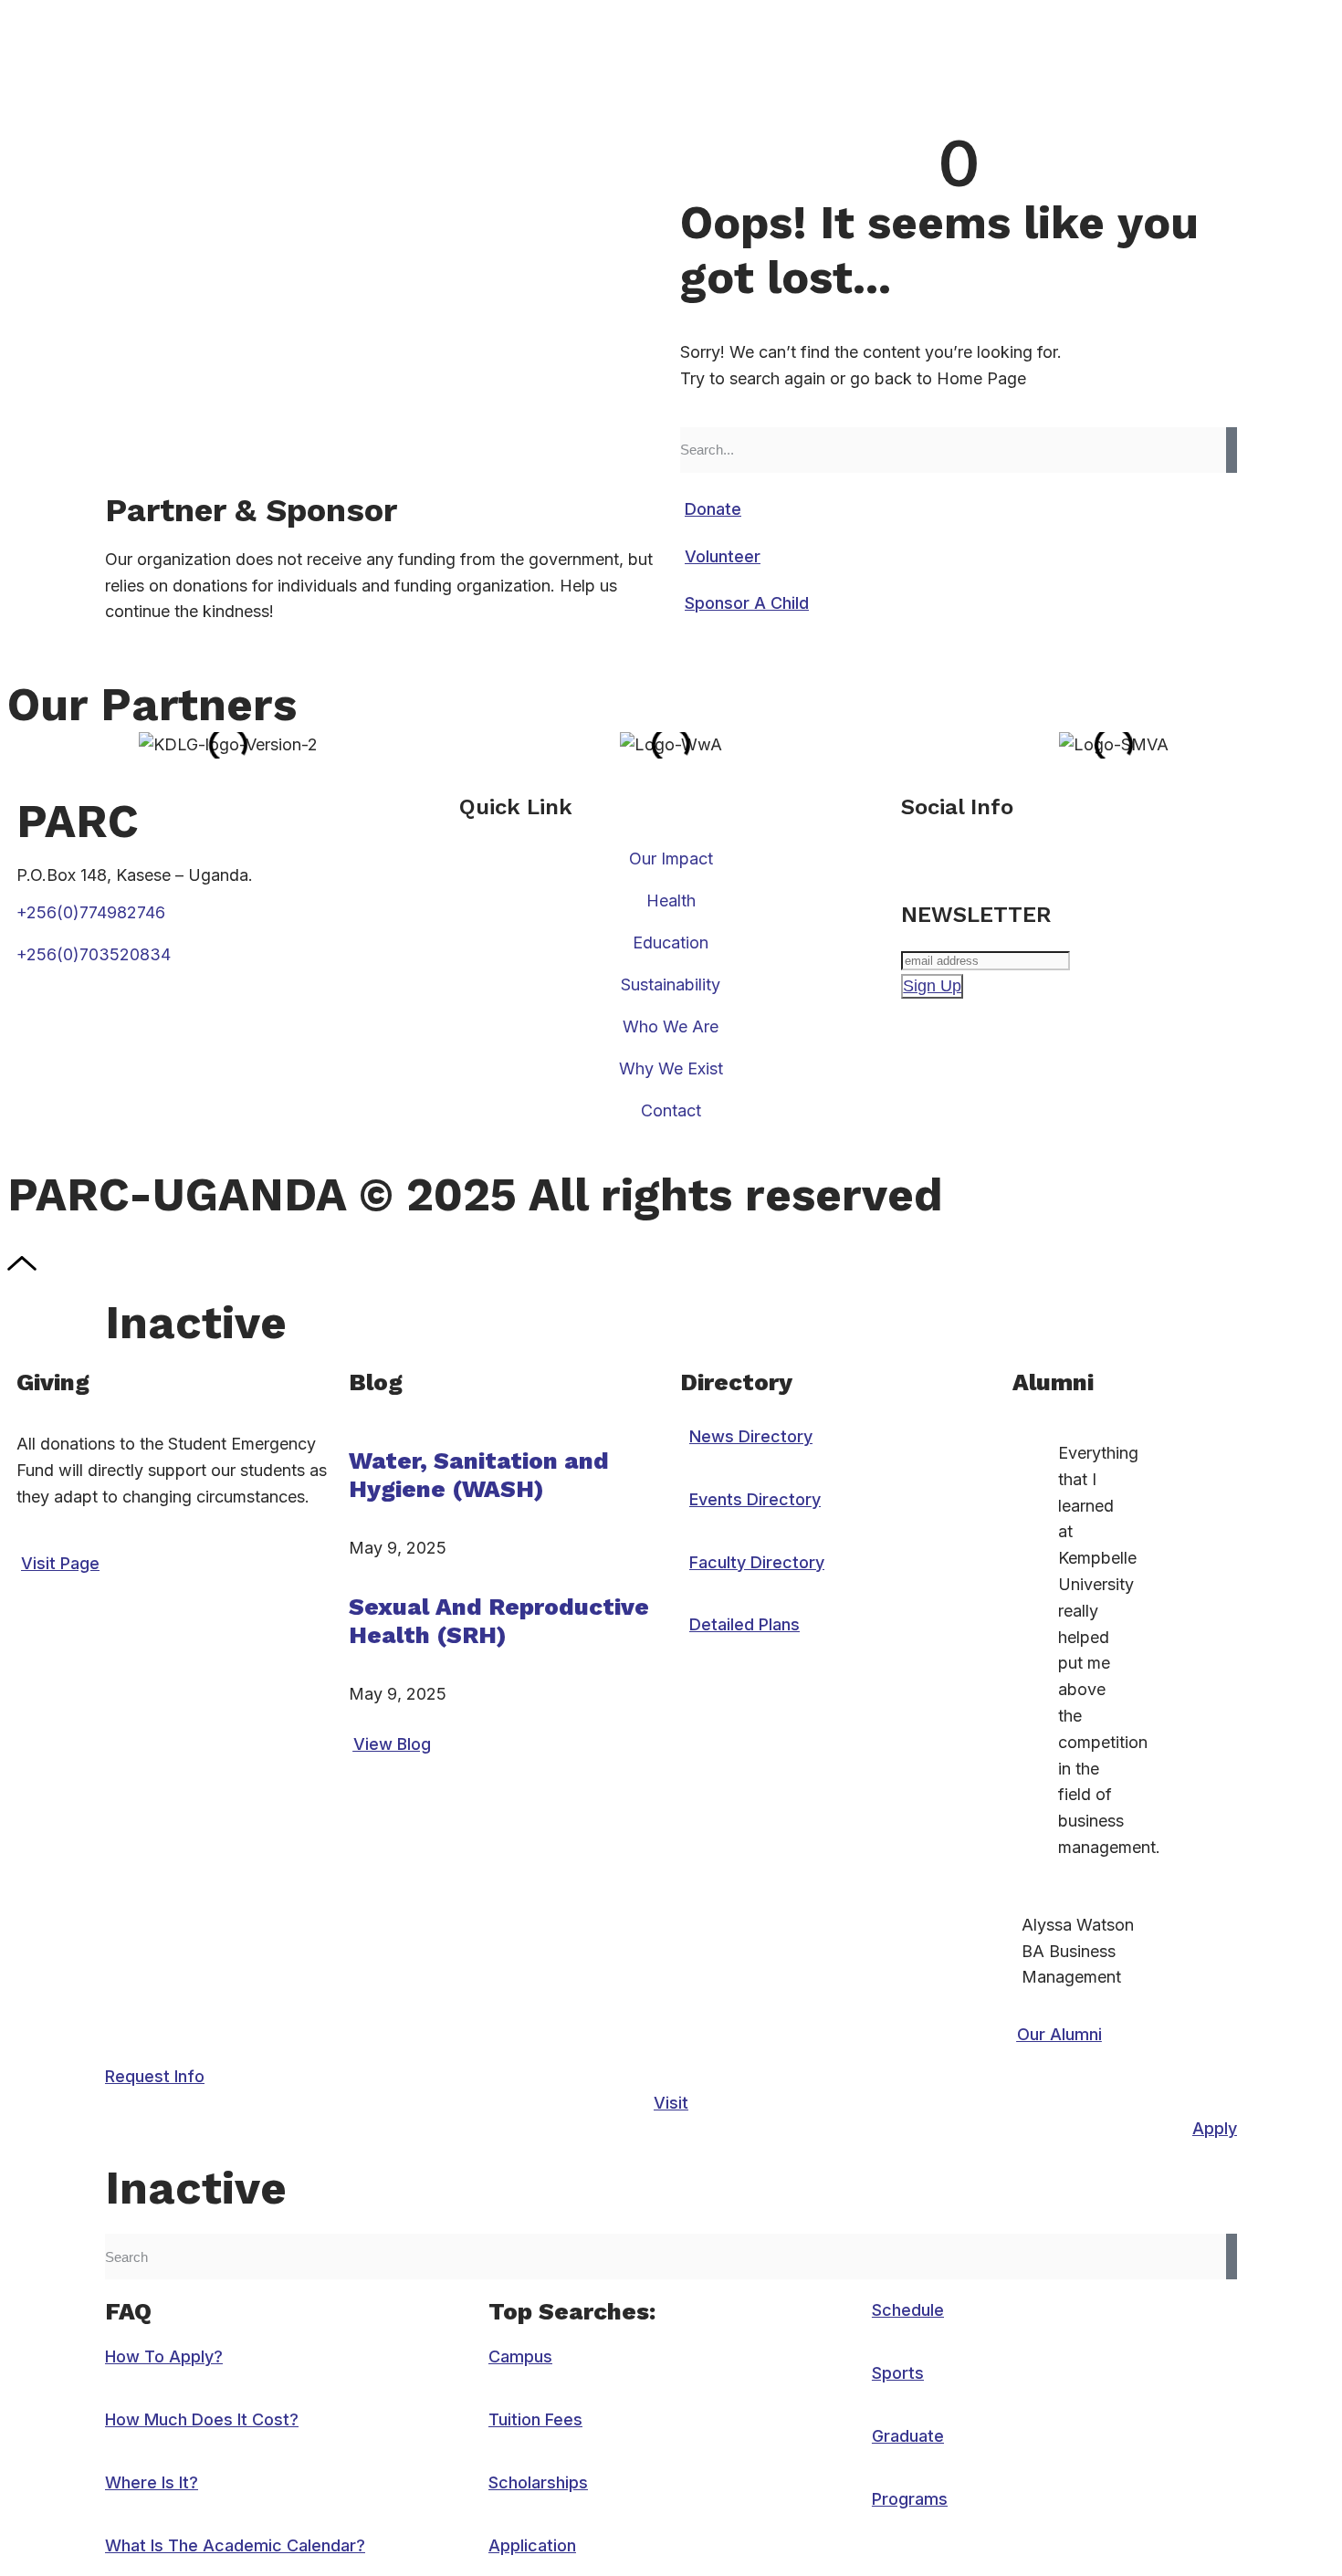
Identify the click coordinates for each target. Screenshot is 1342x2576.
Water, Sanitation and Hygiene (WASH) (479, 1475)
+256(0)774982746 (91, 912)
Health (671, 901)
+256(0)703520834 (94, 954)
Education (671, 942)
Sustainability (671, 984)
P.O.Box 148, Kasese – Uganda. (135, 875)
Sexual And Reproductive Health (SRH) (499, 1621)
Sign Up (932, 986)
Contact (671, 1110)
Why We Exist (671, 1068)
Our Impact (671, 859)
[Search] (1232, 450)
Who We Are (671, 1026)
